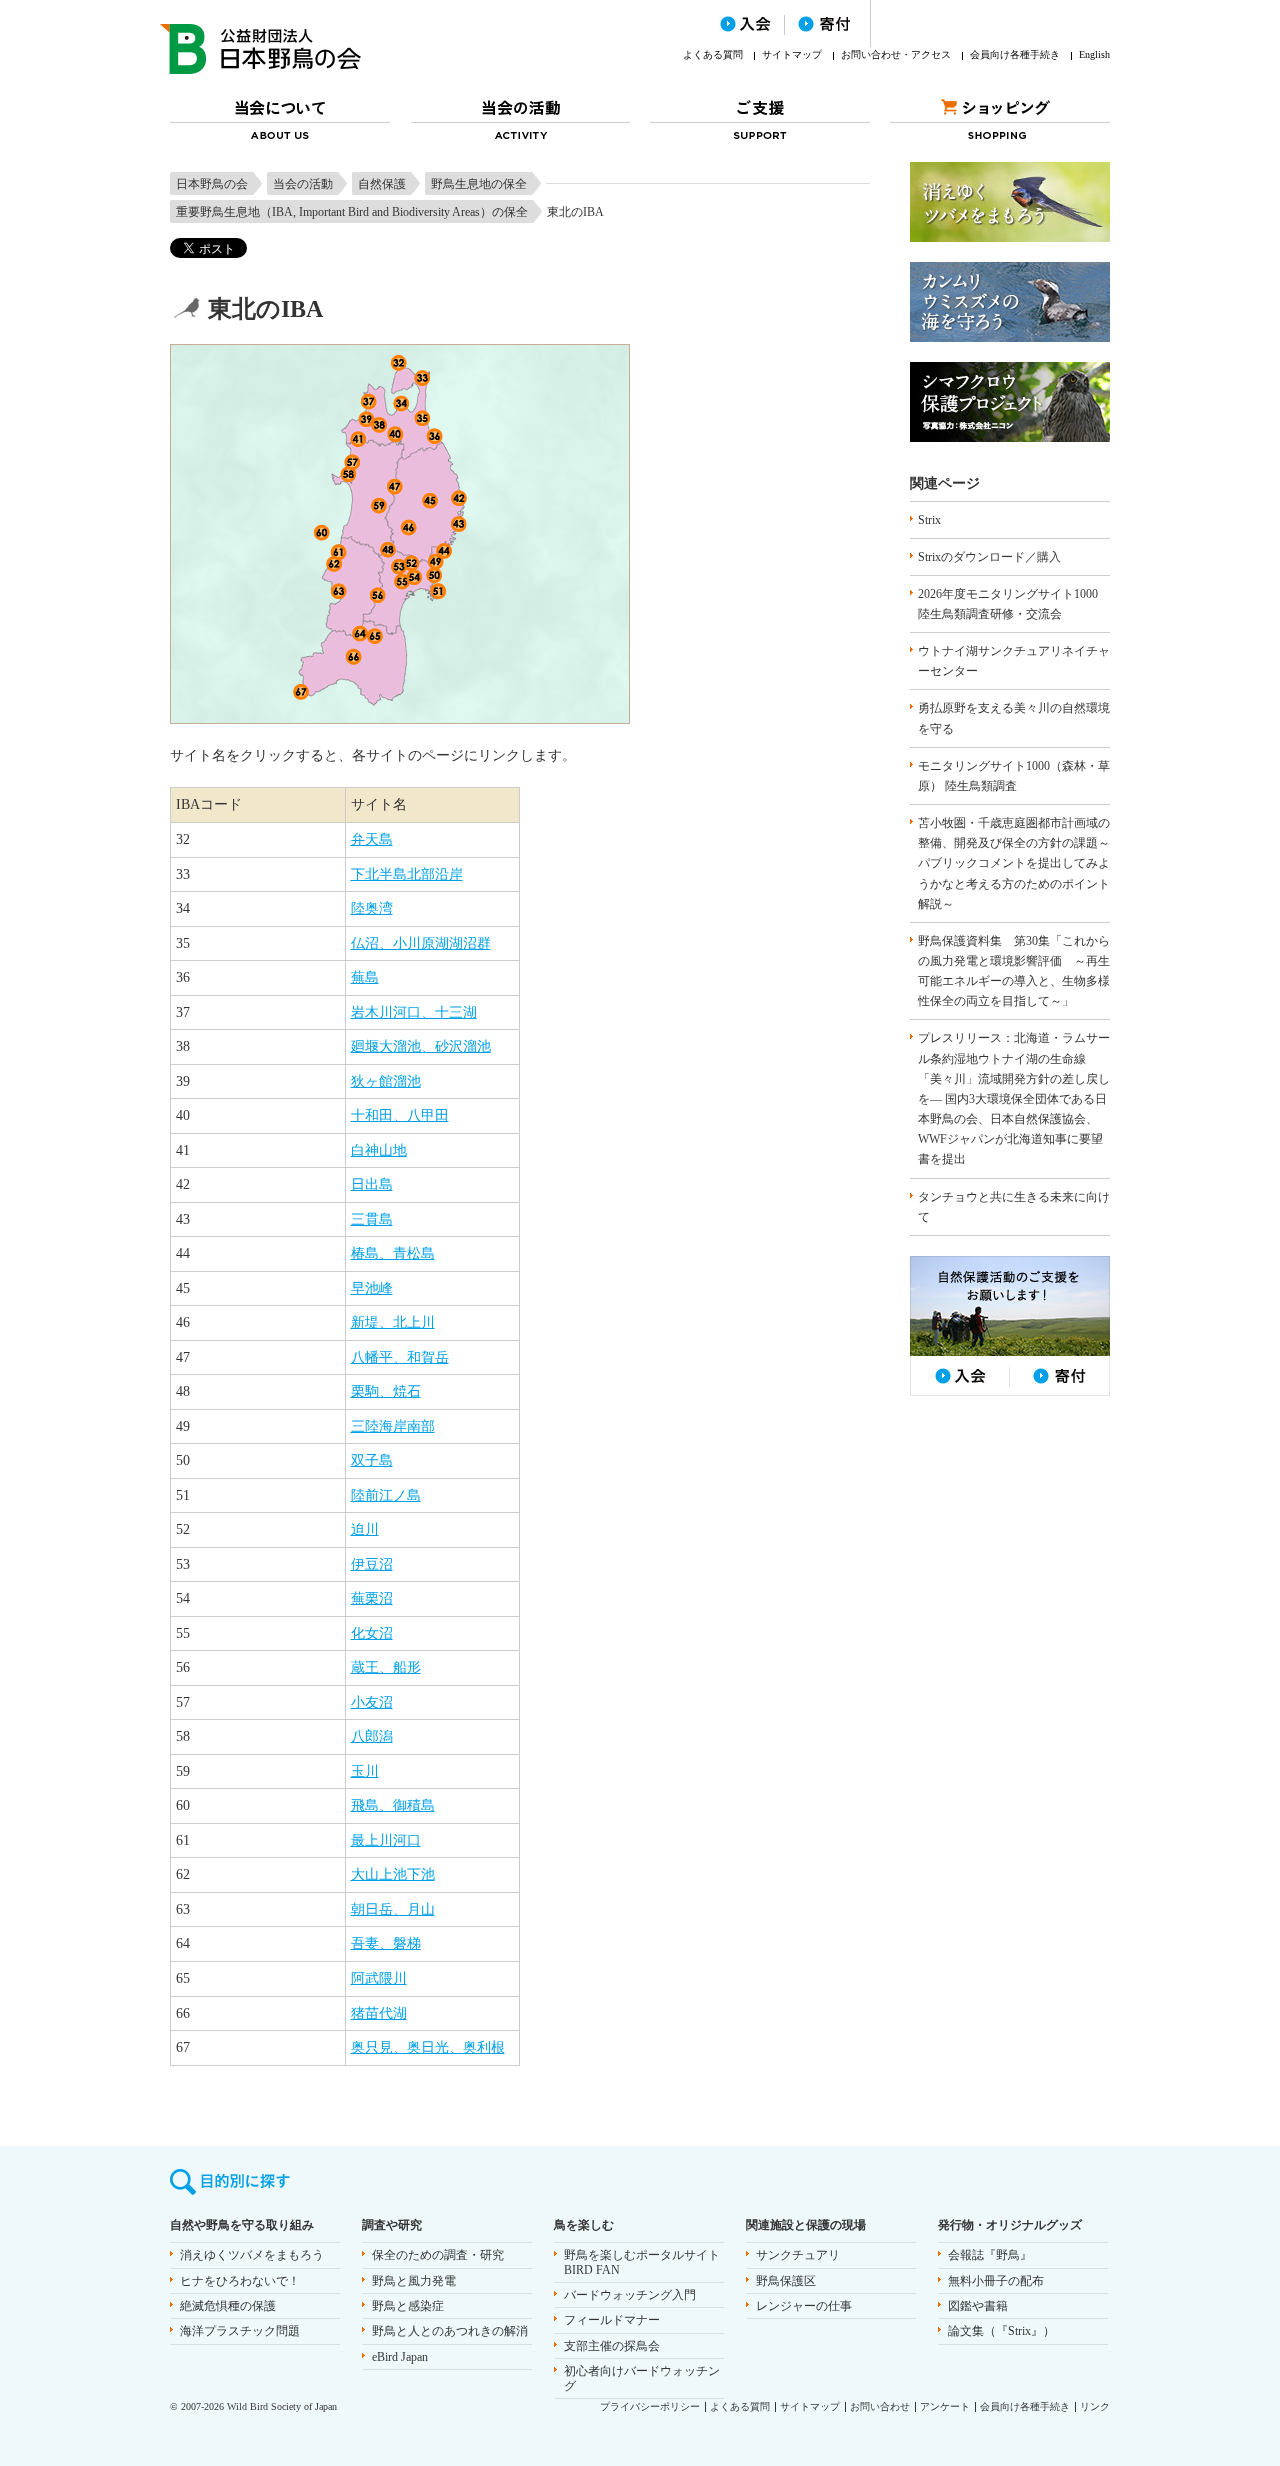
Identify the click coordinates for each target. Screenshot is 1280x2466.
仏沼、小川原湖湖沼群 (421, 943)
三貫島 (372, 1219)
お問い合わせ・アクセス (896, 54)
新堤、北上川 (393, 1322)
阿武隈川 (379, 1978)
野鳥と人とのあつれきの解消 (450, 2331)
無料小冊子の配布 (996, 2281)
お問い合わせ (880, 2406)
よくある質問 (713, 54)
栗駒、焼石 (386, 1391)
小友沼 (372, 1702)
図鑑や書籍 (978, 2306)
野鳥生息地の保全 (479, 184)
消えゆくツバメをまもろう (252, 2255)
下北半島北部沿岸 (407, 874)
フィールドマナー (612, 2320)
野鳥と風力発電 (414, 2281)
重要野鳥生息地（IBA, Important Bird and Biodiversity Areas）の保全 (352, 212)
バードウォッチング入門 (630, 2295)
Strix (929, 520)
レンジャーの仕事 (804, 2306)
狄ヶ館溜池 (386, 1081)
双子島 (372, 1460)
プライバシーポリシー (650, 2406)
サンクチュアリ (798, 2255)
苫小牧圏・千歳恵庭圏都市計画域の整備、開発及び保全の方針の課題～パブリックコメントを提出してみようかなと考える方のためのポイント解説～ (1014, 863)
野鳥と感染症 (408, 2306)
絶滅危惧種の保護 (228, 2306)
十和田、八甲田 (400, 1115)
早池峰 (372, 1288)
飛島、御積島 (393, 1805)
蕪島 (365, 977)
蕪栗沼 (372, 1598)
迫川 (365, 1529)
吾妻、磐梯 (386, 1943)
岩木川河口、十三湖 (414, 1012)
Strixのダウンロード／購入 (989, 557)
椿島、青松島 (393, 1253)
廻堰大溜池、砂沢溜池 (421, 1046)
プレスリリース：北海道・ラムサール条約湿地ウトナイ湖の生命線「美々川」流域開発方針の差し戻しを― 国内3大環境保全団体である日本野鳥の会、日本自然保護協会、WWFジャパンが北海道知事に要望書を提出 (1014, 1098)
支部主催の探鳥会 (612, 2346)
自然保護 (382, 184)
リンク (1095, 2406)
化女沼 (372, 1633)
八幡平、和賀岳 (400, 1357)
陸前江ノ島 (386, 1495)
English (1094, 54)
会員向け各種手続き (1015, 54)
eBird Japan (400, 2357)
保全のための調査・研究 (438, 2255)
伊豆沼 (372, 1564)
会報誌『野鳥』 (990, 2255)
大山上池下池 (393, 1874)
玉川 (365, 1771)
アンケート (945, 2406)
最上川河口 (386, 1840)
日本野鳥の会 (212, 184)
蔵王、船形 (386, 1667)
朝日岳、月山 (393, 1909)
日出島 (372, 1184)
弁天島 (372, 839)
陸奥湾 (372, 908)
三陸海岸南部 (393, 1426)
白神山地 (379, 1150)
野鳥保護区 (786, 2281)
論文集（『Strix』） (1001, 2331)
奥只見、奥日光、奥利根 (428, 2047)
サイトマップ (792, 54)
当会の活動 (303, 184)
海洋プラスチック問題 (240, 2331)
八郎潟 (372, 1736)
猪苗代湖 (379, 2013)
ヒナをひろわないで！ (240, 2281)
